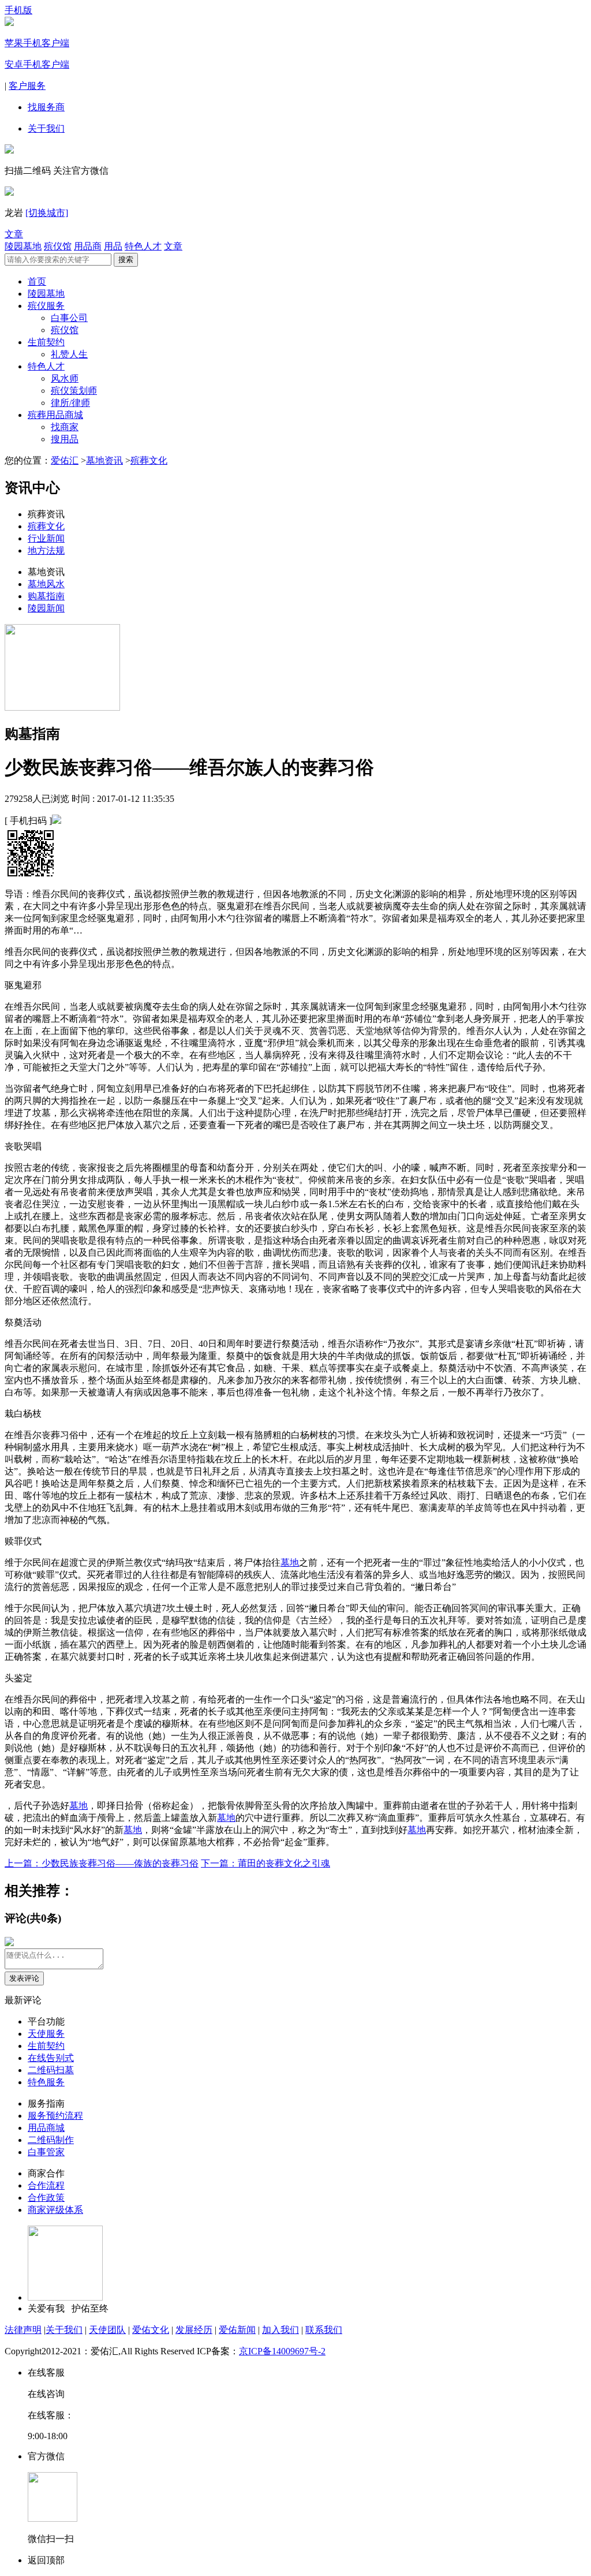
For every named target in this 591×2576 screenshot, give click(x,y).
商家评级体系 (55, 2210)
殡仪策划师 (74, 391)
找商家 (65, 427)
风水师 (65, 378)
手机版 (18, 10)
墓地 (290, 1563)
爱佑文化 (151, 2330)
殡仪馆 (58, 246)
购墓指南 (46, 596)
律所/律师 (70, 403)
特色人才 (143, 246)
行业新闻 (46, 538)
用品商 (88, 246)
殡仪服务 (46, 306)
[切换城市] (47, 213)
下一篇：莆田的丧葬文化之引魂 (265, 1863)
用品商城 (46, 2128)
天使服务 (46, 2034)
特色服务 (46, 2082)
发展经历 (194, 2330)
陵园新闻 (46, 608)
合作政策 (46, 2198)
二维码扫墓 (51, 2070)
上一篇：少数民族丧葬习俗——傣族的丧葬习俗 (102, 1863)
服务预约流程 (55, 2116)
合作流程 (46, 2185)
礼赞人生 (69, 354)
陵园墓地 (23, 246)
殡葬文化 (149, 460)
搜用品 (65, 439)
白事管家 (46, 2152)
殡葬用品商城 (55, 415)
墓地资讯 (104, 460)
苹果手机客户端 (37, 43)
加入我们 (280, 2330)
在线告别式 (51, 2058)
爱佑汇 (65, 460)
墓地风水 (46, 584)
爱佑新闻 (237, 2330)
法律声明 (23, 2330)
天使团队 (107, 2330)
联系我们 (324, 2330)
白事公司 (69, 318)
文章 (14, 234)
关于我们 (46, 128)
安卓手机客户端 (37, 64)
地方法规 (46, 550)
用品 (113, 246)
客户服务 (27, 86)
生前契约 (46, 342)
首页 (37, 281)
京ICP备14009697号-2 (282, 2351)
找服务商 (46, 107)
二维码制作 (51, 2140)
